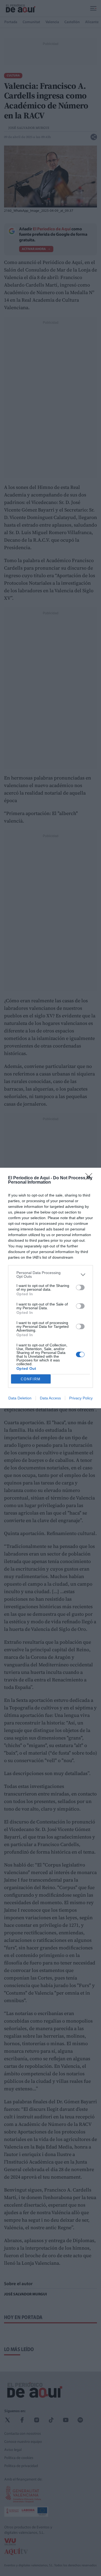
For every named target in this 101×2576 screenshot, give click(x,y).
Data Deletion (20, 1398)
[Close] (90, 1178)
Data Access (50, 1398)
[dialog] (50, 1288)
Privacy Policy (81, 1398)
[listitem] (50, 1275)
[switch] (80, 1287)
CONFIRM (31, 1379)
